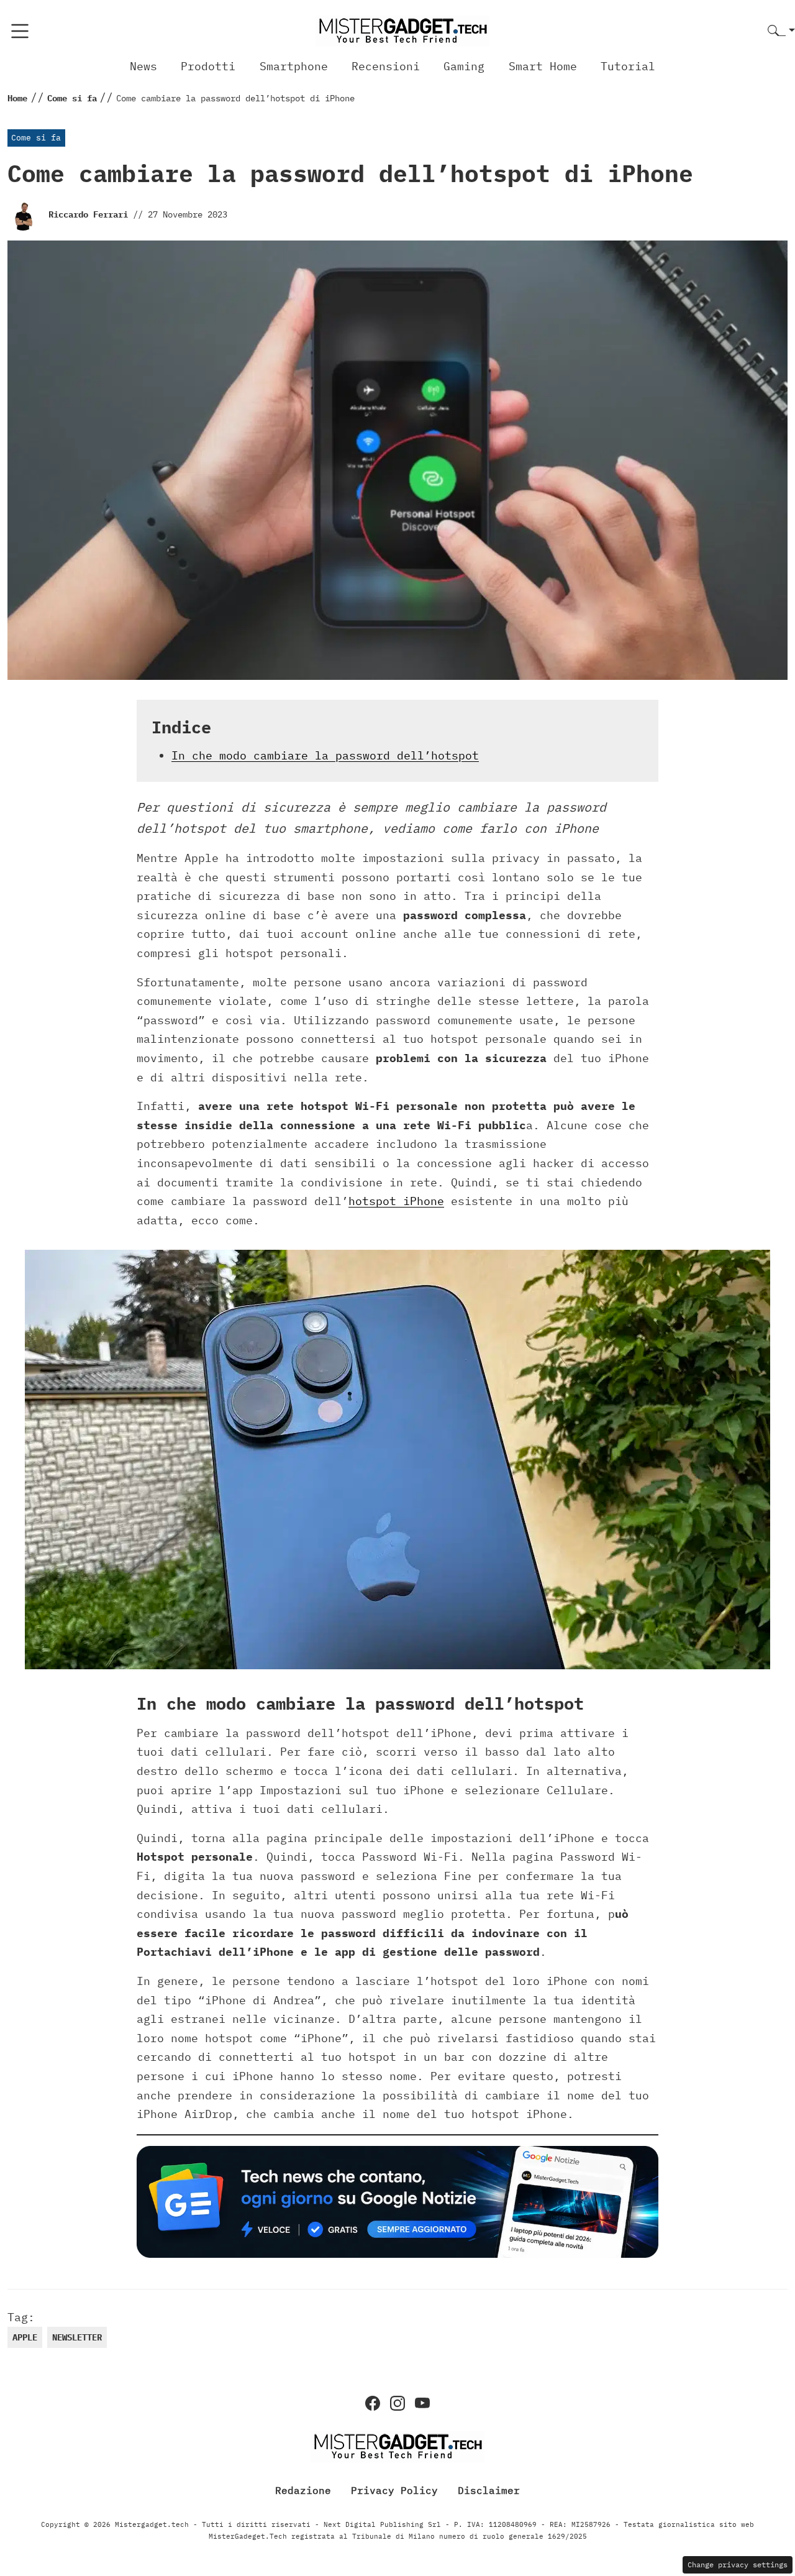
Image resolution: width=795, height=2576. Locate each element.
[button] (781, 31)
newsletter (77, 2337)
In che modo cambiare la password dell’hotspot (325, 755)
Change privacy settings (738, 2565)
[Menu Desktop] (20, 31)
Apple (25, 2337)
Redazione (303, 2490)
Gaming (464, 66)
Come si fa (36, 138)
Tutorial (628, 66)
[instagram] (397, 2403)
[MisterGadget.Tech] (402, 30)
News (143, 66)
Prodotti (208, 66)
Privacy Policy (394, 2490)
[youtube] (422, 2403)
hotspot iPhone (396, 1201)
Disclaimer (489, 2490)
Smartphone (294, 66)
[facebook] (373, 2403)
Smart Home (543, 66)
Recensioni (386, 66)
